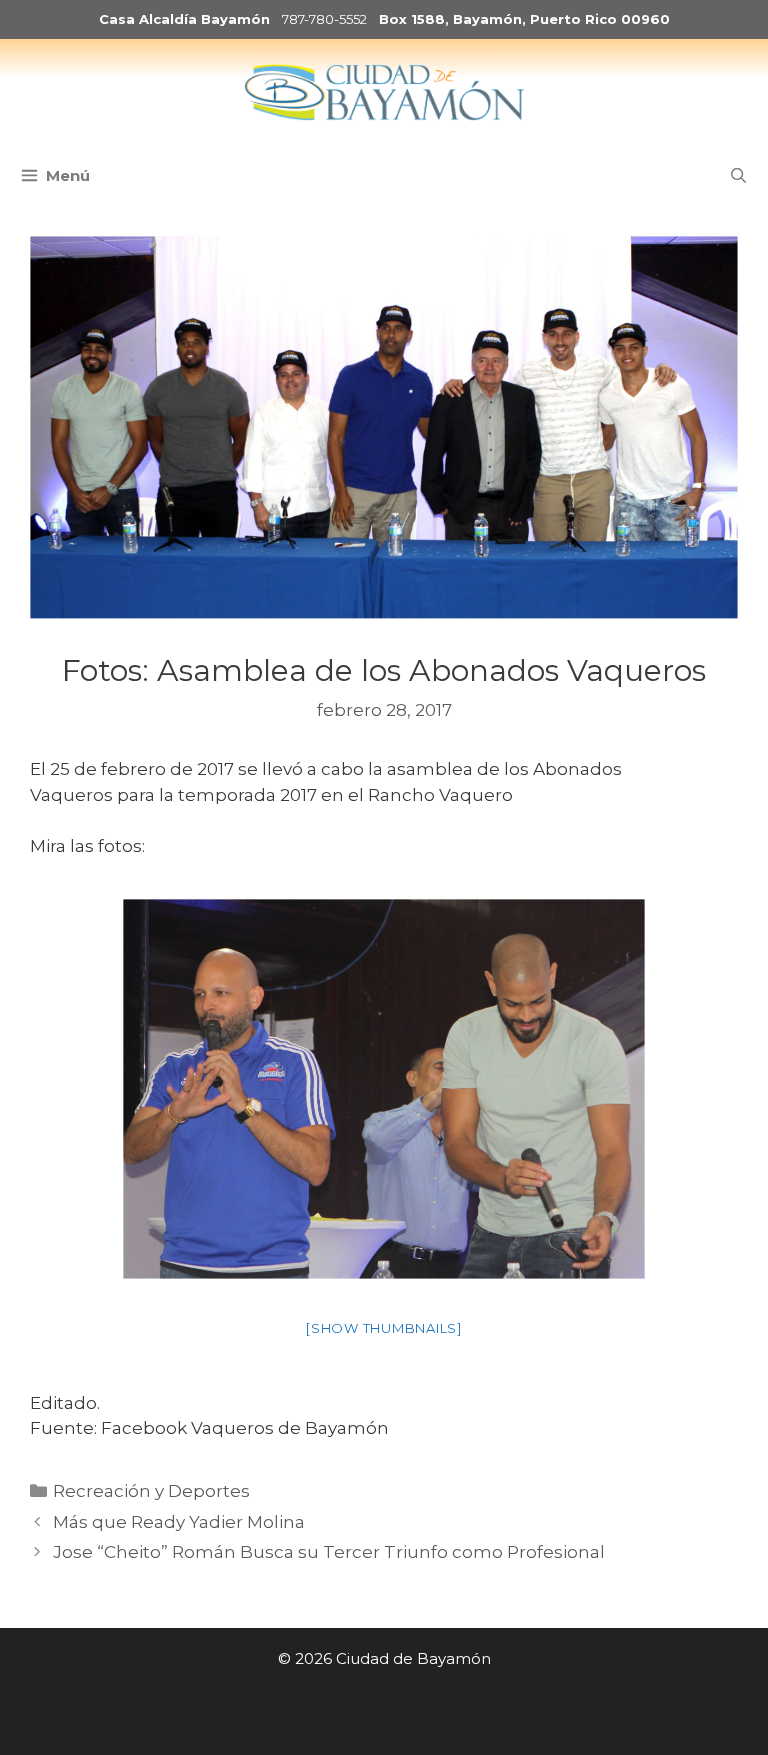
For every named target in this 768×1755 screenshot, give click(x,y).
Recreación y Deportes (151, 1491)
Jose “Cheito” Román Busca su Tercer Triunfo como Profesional (329, 1552)
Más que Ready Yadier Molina (179, 1522)
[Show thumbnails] (384, 1328)
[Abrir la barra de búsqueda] (738, 176)
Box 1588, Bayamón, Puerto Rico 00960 (524, 19)
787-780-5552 (324, 19)
